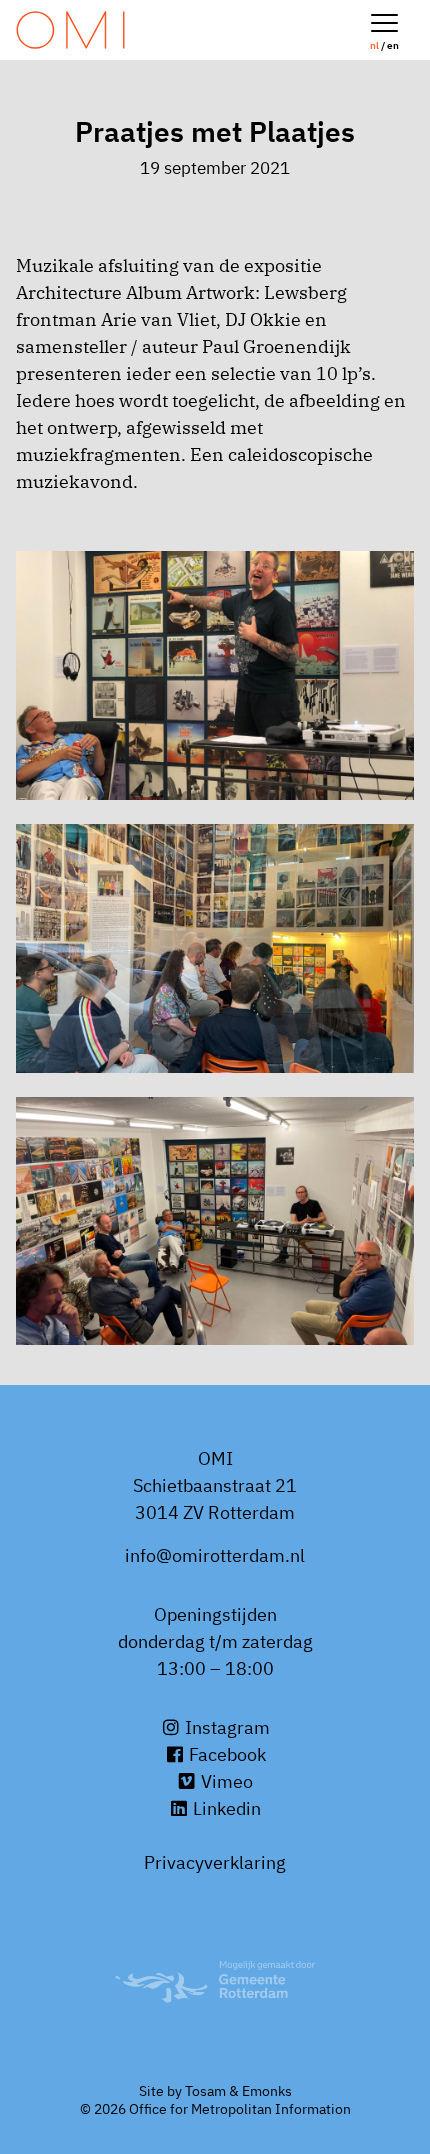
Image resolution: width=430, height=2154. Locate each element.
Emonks (267, 2091)
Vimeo (225, 1781)
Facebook (225, 1754)
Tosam (205, 2091)
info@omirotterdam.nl (215, 1555)
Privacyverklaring (215, 1862)
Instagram (225, 1727)
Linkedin (225, 1808)
